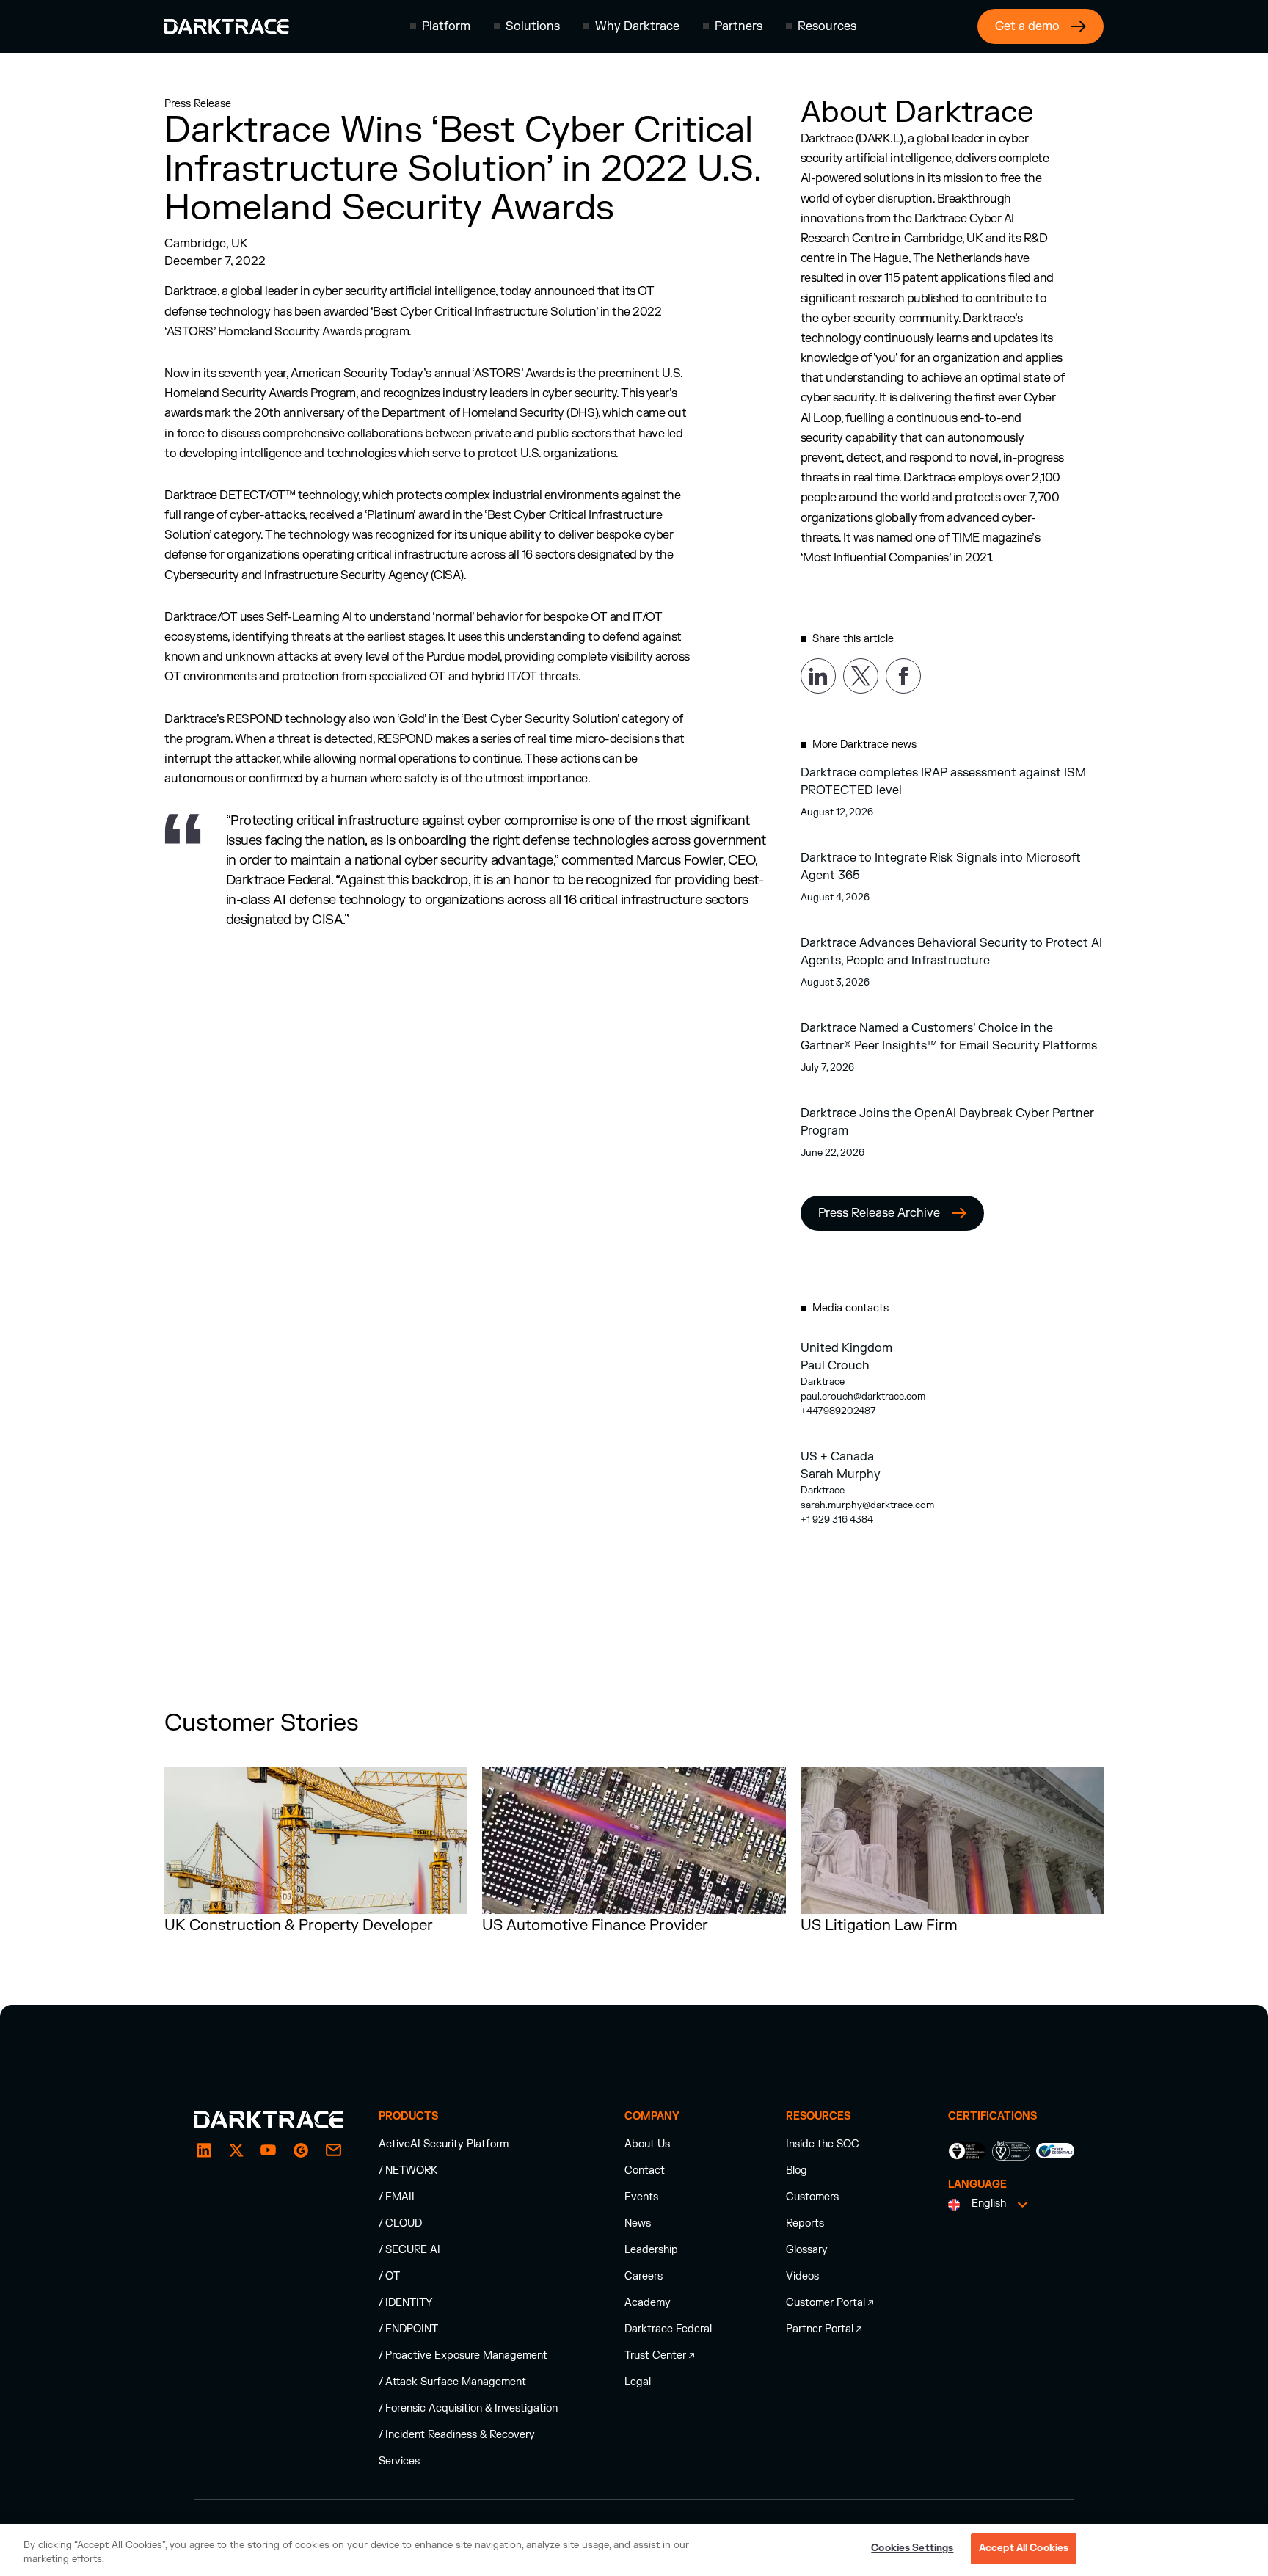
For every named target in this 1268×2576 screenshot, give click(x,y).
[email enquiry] (333, 2150)
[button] (440, 26)
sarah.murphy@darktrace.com (867, 1505)
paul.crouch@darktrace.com (863, 1397)
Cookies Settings (912, 2548)
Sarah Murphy (841, 1474)
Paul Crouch (835, 1366)
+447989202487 (838, 1411)
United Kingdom (846, 1348)
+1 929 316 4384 (837, 1520)
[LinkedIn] (204, 2150)
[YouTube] (269, 2150)
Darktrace (823, 1382)
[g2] (301, 2150)
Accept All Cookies (1024, 2548)
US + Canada (837, 1457)
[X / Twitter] (236, 2150)
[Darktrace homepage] (227, 26)
